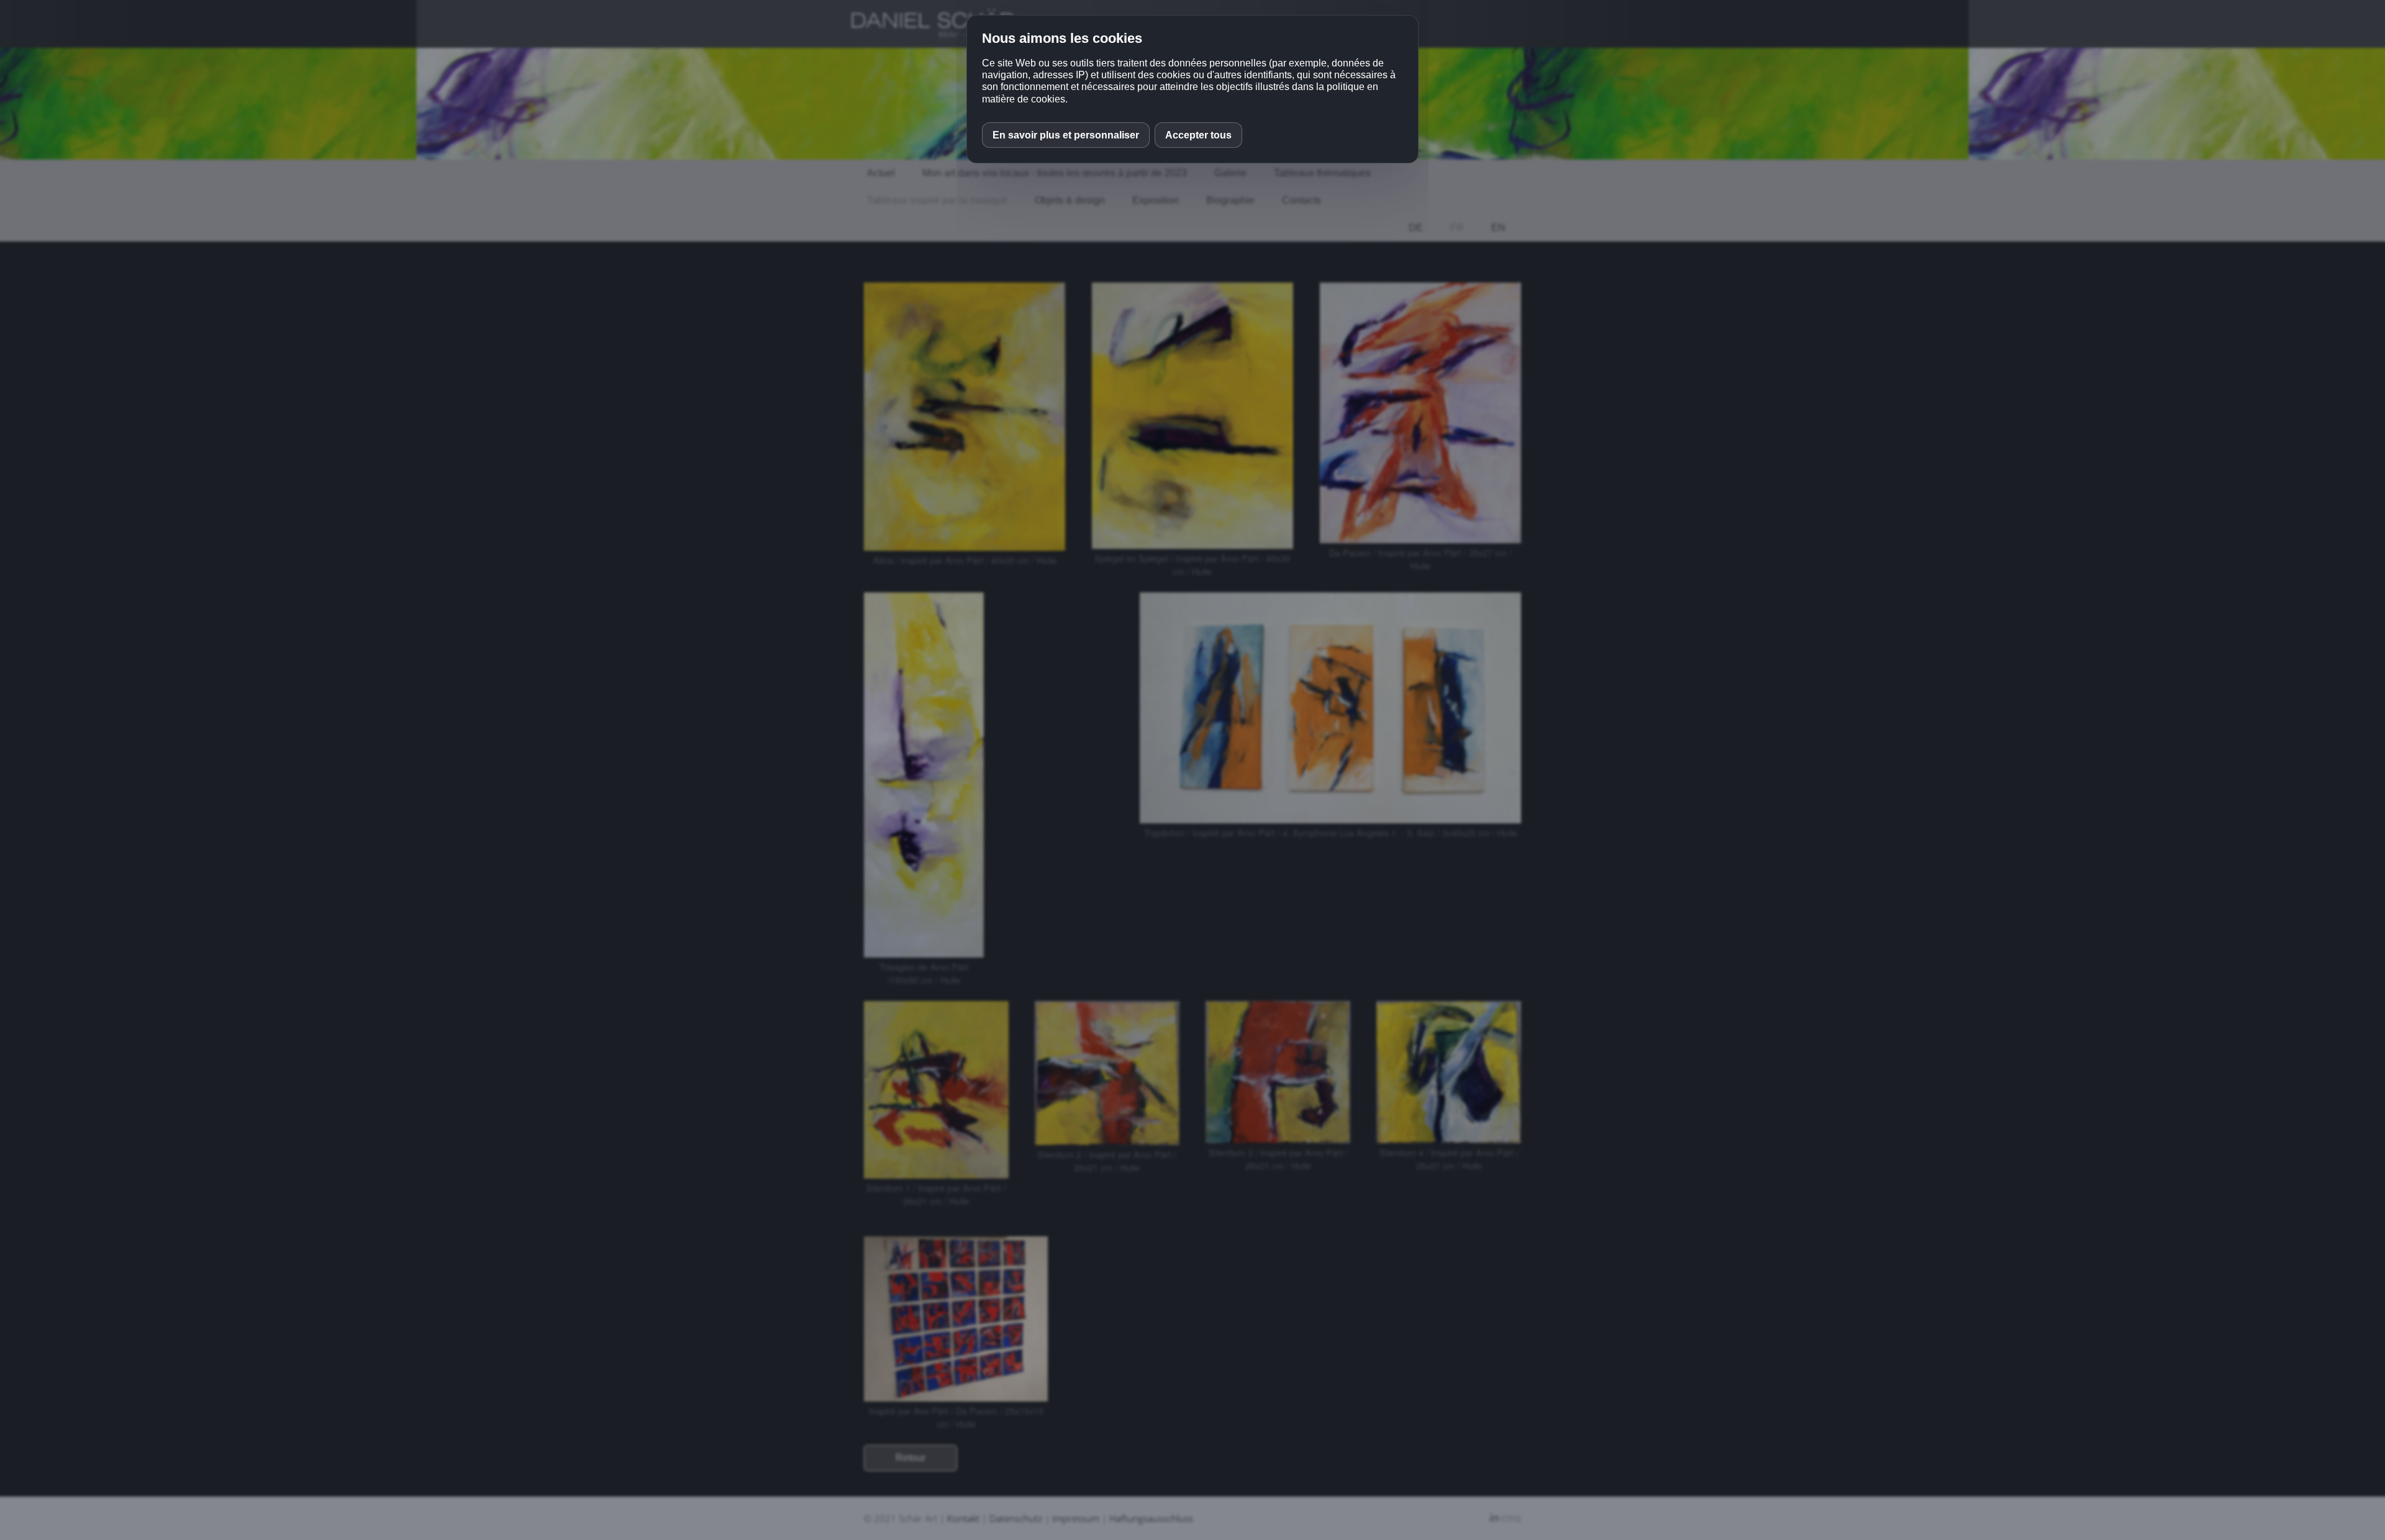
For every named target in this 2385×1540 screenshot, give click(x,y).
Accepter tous (1198, 135)
